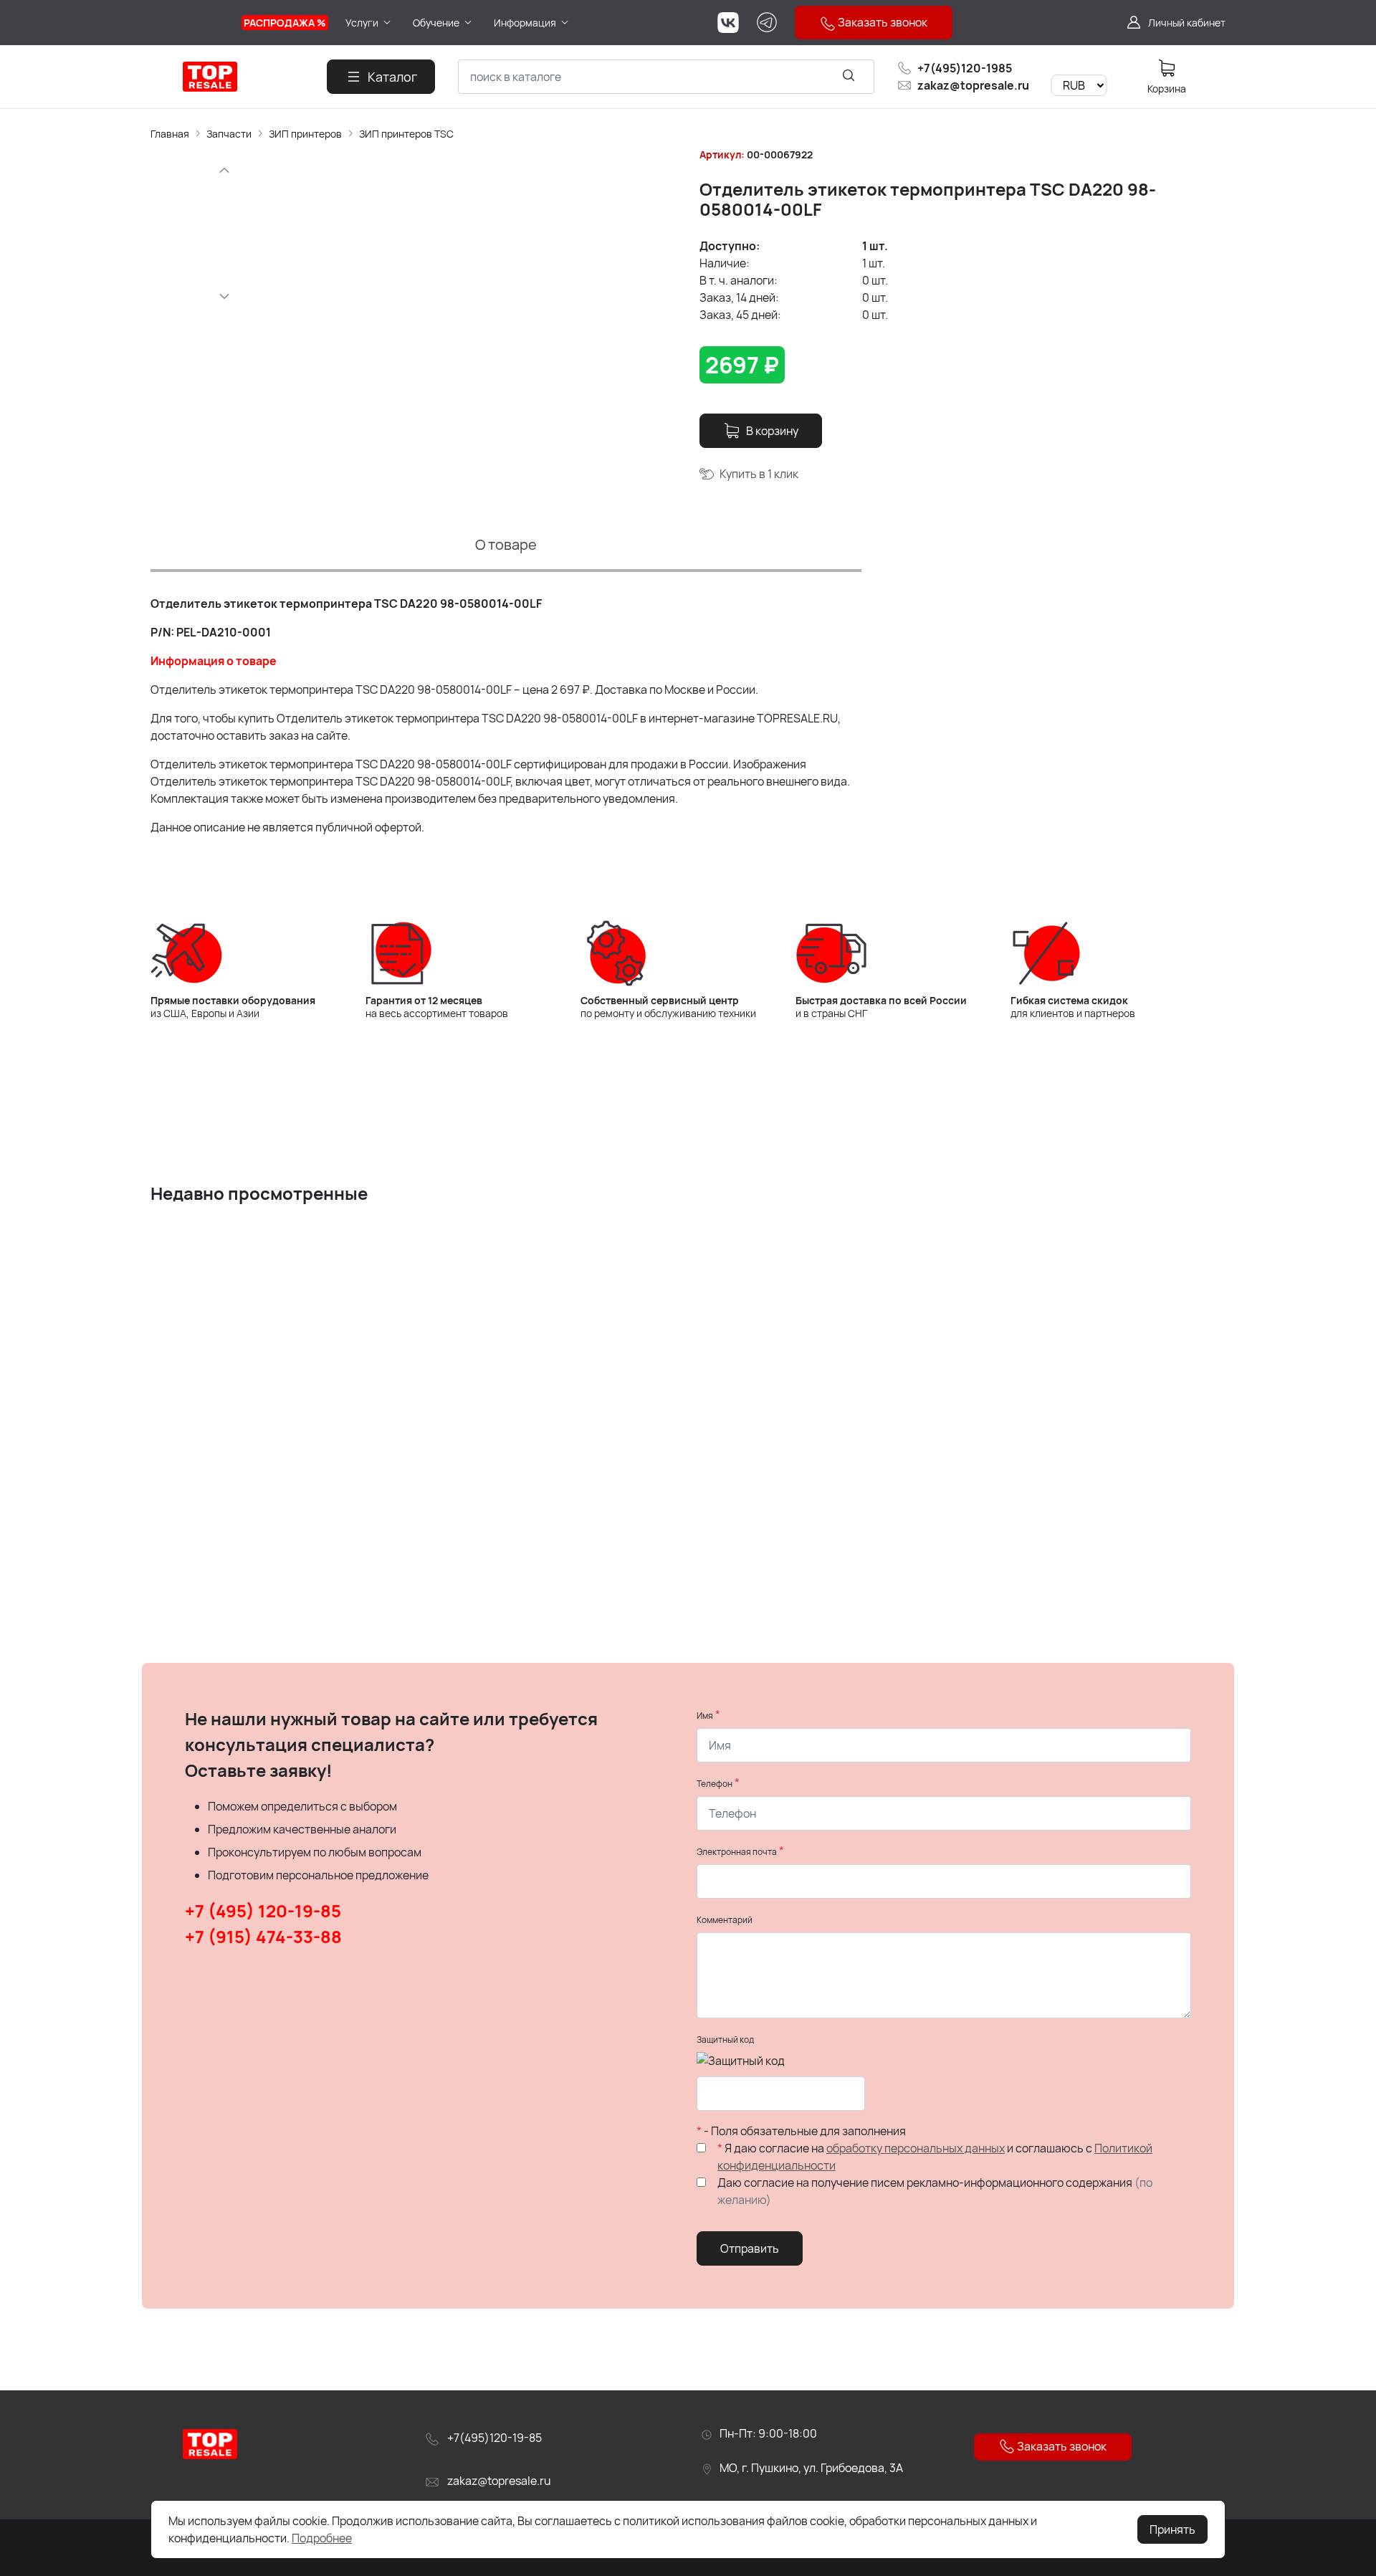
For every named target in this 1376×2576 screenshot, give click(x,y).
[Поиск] (849, 75)
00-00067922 (780, 154)
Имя (705, 1716)
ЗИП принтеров (305, 134)
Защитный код (725, 2040)
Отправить (750, 2248)
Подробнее (322, 2538)
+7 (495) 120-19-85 (263, 1910)
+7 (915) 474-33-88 (263, 1936)
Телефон (715, 1784)
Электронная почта (737, 1852)
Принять (1172, 2529)
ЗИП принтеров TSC (406, 134)
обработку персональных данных (916, 2148)
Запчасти (229, 134)
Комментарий (725, 1920)
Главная (170, 134)
